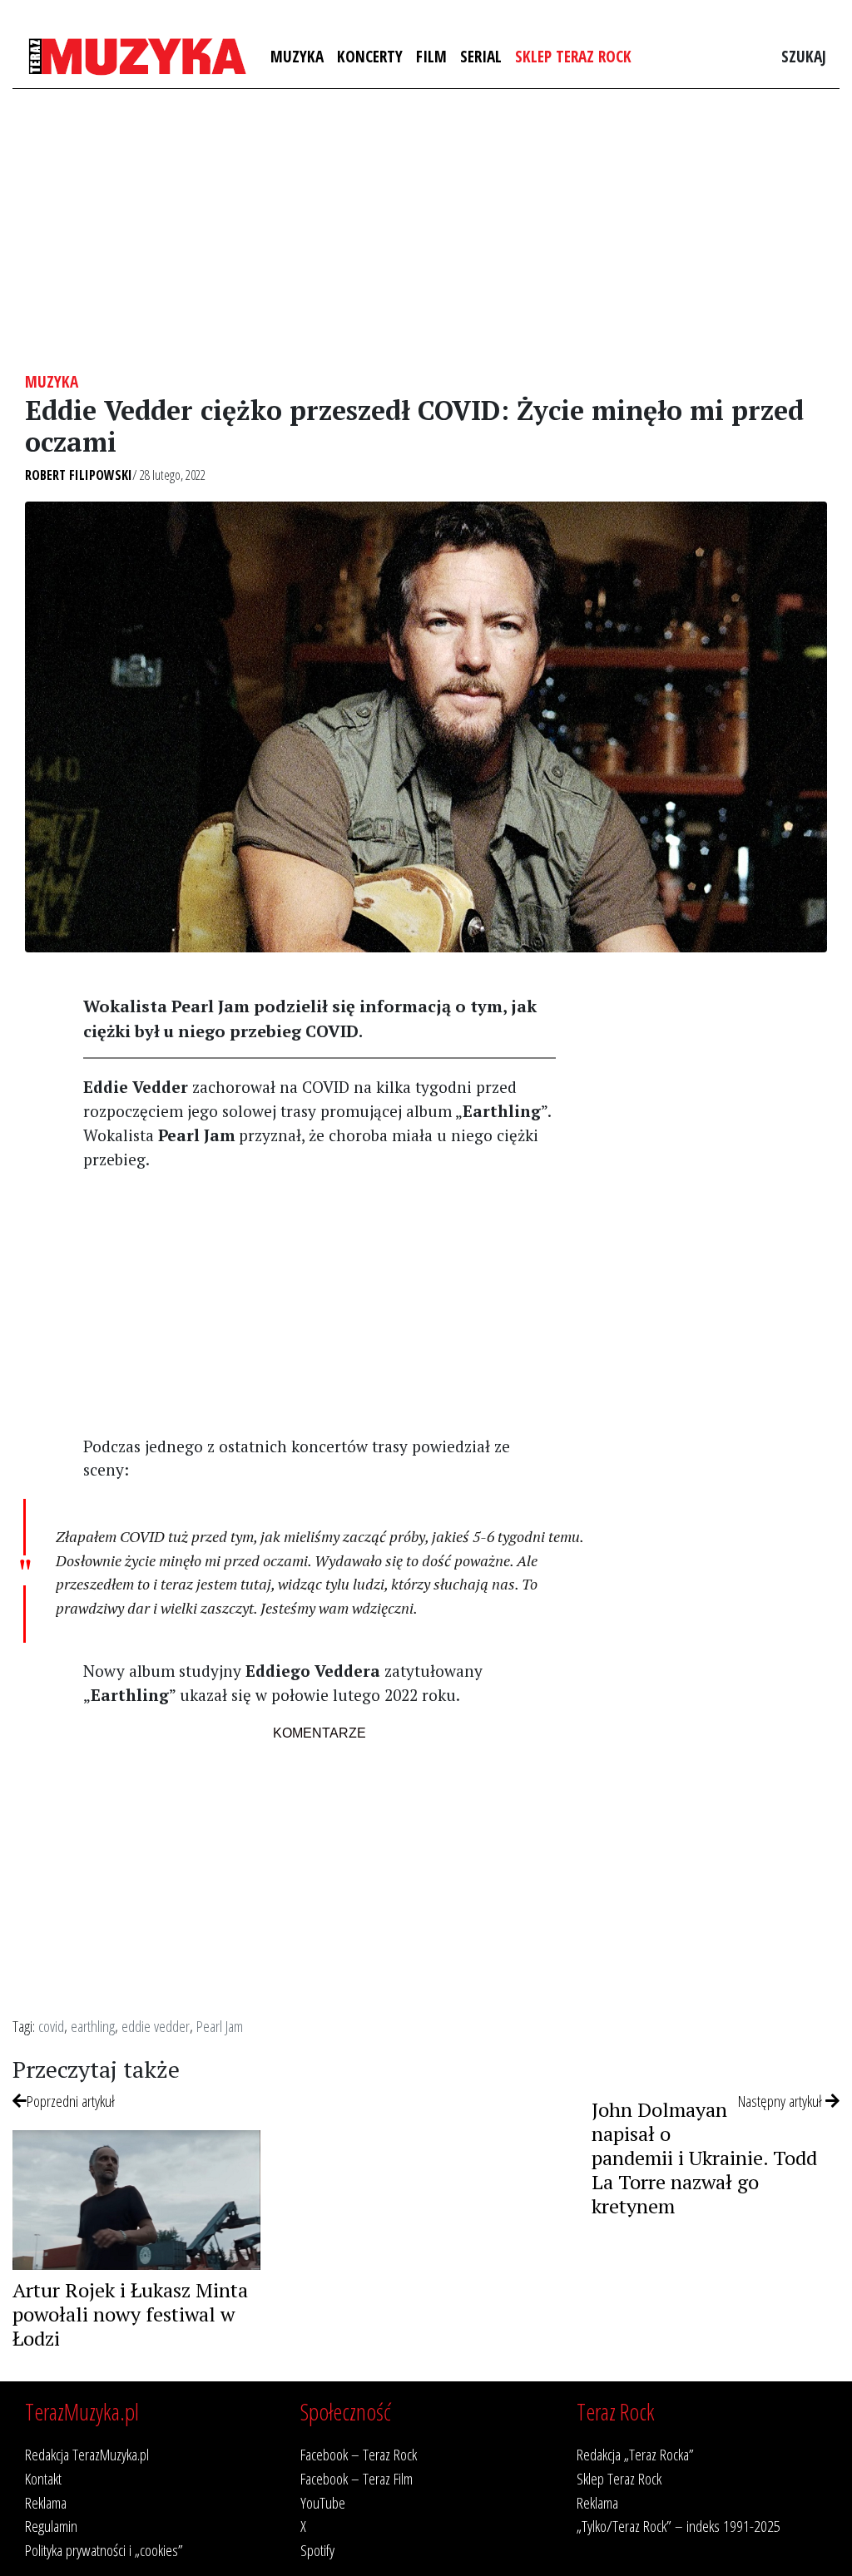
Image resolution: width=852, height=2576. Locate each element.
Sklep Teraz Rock (573, 56)
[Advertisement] (426, 230)
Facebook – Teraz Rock (359, 2454)
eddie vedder (156, 2026)
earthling (93, 2026)
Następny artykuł (782, 2101)
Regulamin (51, 2526)
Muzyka (297, 56)
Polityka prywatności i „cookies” (104, 2550)
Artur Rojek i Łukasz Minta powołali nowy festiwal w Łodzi (130, 2314)
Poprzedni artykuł (71, 2101)
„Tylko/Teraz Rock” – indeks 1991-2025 (679, 2526)
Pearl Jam (220, 2026)
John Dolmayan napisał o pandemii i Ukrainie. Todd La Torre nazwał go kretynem (704, 2157)
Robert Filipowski (79, 475)
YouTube (323, 2502)
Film (431, 56)
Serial (481, 56)
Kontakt (43, 2478)
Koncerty (370, 56)
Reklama (46, 2502)
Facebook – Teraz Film (357, 2478)
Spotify (317, 2550)
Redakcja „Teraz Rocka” (635, 2454)
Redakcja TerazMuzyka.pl (87, 2454)
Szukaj (804, 56)
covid (51, 2026)
